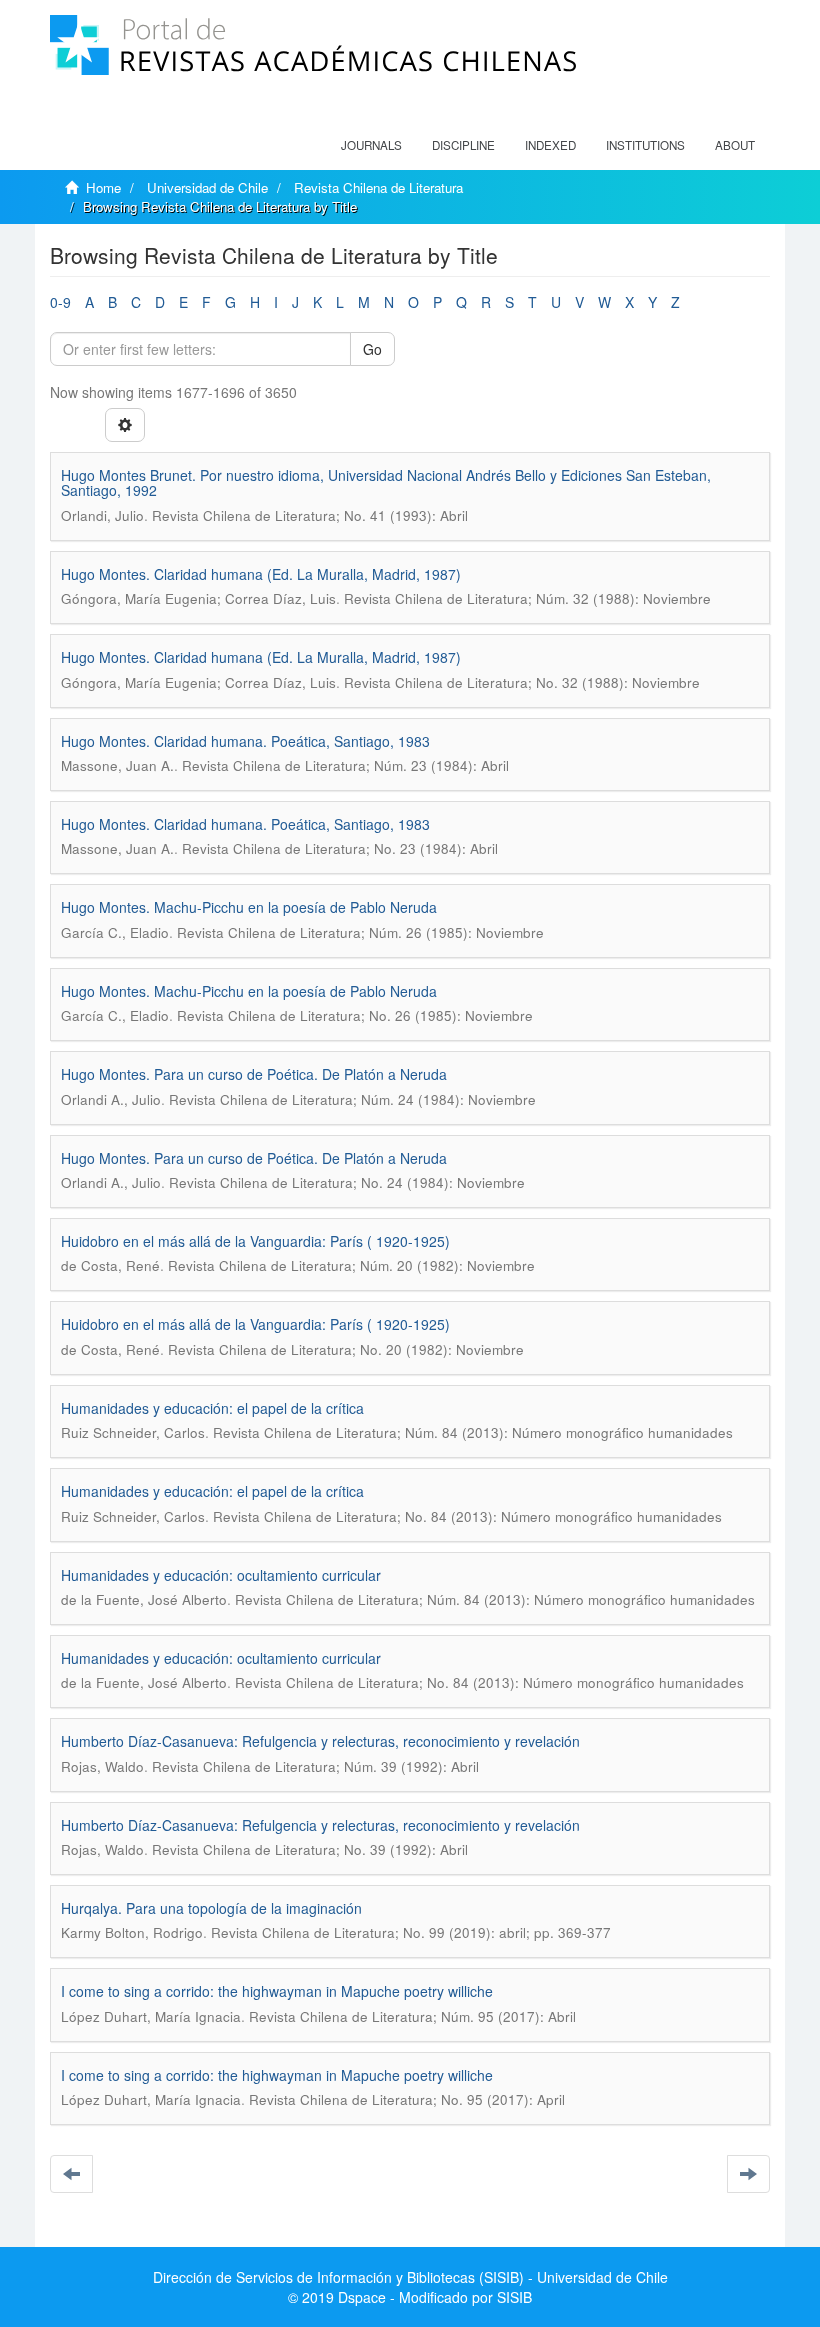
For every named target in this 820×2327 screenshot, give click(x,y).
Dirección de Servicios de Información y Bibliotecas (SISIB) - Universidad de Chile (410, 2277)
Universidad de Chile (207, 187)
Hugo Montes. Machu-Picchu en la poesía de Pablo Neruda (249, 907)
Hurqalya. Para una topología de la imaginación (211, 1908)
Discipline (463, 145)
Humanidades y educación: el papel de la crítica (212, 1408)
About (735, 145)
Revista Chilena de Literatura (378, 187)
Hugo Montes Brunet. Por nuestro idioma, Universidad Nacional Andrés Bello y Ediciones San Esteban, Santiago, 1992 (386, 482)
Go (372, 349)
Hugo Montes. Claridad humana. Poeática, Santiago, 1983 (245, 741)
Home (103, 187)
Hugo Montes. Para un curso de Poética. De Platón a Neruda (254, 1074)
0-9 (60, 302)
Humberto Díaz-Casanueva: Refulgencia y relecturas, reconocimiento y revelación (320, 1741)
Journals (371, 145)
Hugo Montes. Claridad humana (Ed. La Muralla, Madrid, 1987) (261, 574)
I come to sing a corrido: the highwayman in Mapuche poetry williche (277, 1991)
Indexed (550, 145)
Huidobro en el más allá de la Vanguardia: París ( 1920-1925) (255, 1241)
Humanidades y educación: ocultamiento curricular (221, 1575)
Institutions (645, 145)
